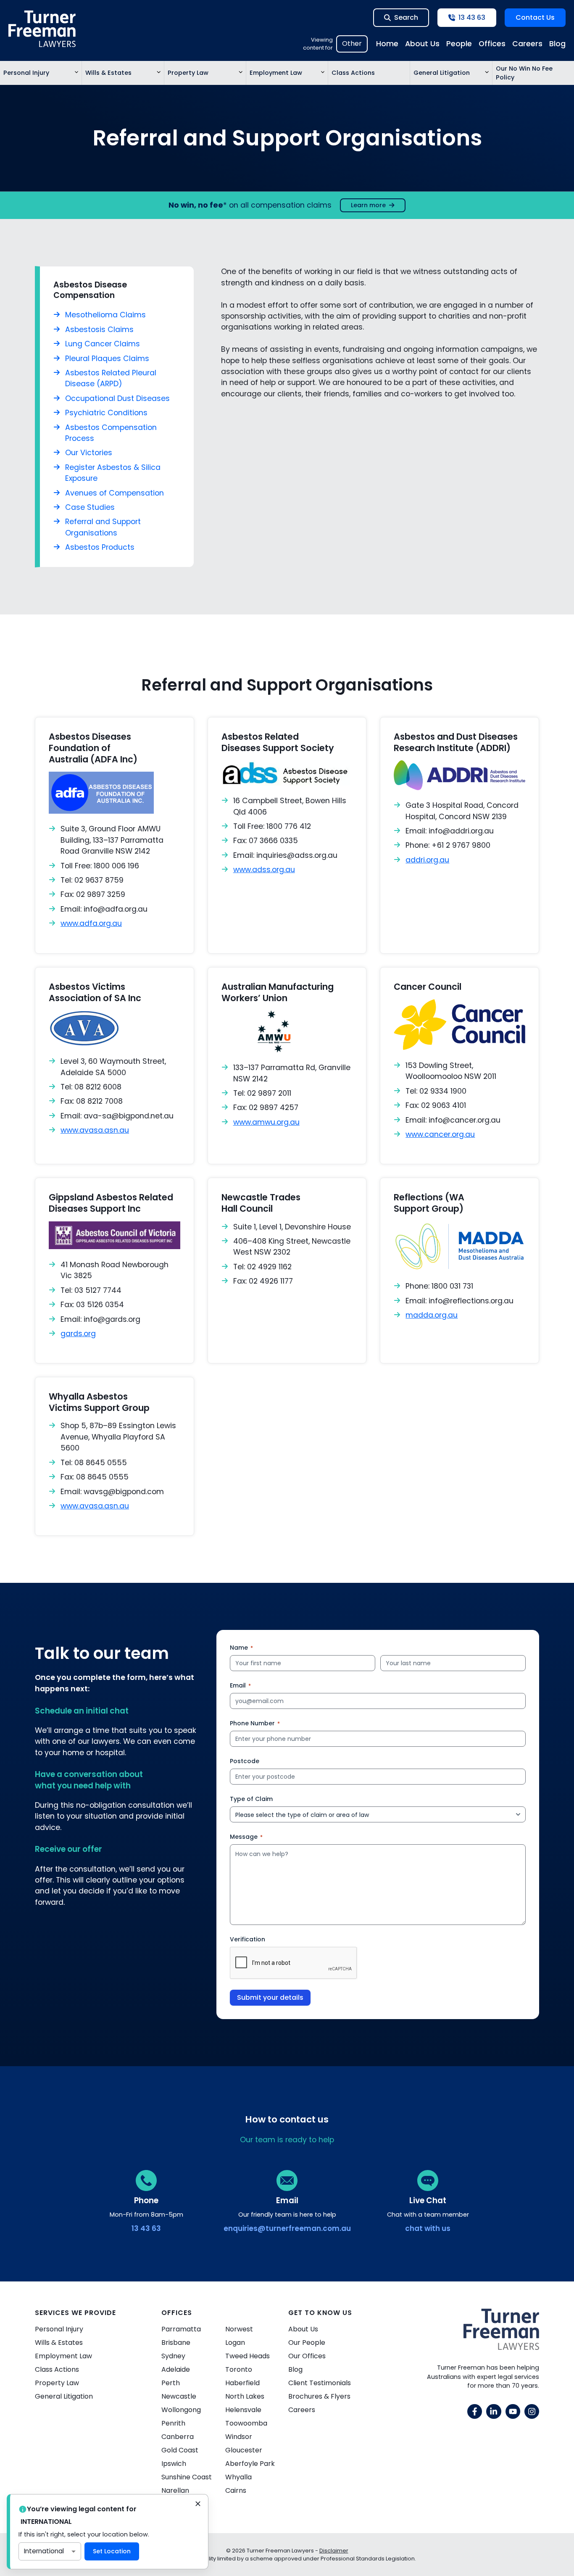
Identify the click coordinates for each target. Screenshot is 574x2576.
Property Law (188, 73)
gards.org (78, 1334)
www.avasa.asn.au (95, 1130)
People (459, 44)
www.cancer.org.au (440, 1134)
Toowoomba (246, 2423)
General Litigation (442, 73)
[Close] (198, 2505)
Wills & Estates (108, 73)
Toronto (239, 2369)
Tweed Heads (248, 2356)
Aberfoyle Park (250, 2464)
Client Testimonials (320, 2383)
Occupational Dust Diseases (117, 398)
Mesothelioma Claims (105, 315)
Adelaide (176, 2369)
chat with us (428, 2228)
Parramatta (181, 2329)
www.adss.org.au (264, 870)
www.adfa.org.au (91, 923)
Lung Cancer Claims (103, 344)
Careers (527, 44)
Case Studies (90, 507)
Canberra (178, 2437)
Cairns (236, 2490)
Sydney (173, 2356)
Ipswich (174, 2464)
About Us (422, 44)
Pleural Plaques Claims (107, 359)
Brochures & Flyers (319, 2396)
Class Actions (353, 73)
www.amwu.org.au (266, 1122)
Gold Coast (180, 2450)
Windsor (239, 2437)
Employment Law (276, 73)
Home (387, 44)
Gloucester (244, 2450)
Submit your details (270, 1997)
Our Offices (307, 2356)
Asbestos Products (100, 547)
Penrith (173, 2423)
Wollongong (181, 2410)
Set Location (112, 2551)
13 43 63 (146, 2228)
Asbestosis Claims (99, 330)
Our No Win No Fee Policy (524, 73)
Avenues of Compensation (115, 493)
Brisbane (176, 2343)
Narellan (175, 2490)
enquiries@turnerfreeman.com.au (287, 2228)
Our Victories (89, 453)
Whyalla (238, 2477)
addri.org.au (427, 860)
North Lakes (245, 2396)
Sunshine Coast (187, 2477)
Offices (492, 44)
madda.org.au (432, 1315)
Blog (557, 44)
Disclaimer (334, 2551)
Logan (235, 2343)
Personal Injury (26, 73)
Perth (171, 2383)
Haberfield (242, 2383)
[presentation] (294, 1963)
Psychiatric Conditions (106, 413)
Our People (307, 2343)
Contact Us (535, 17)
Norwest (239, 2329)
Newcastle (179, 2396)
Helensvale (243, 2410)
